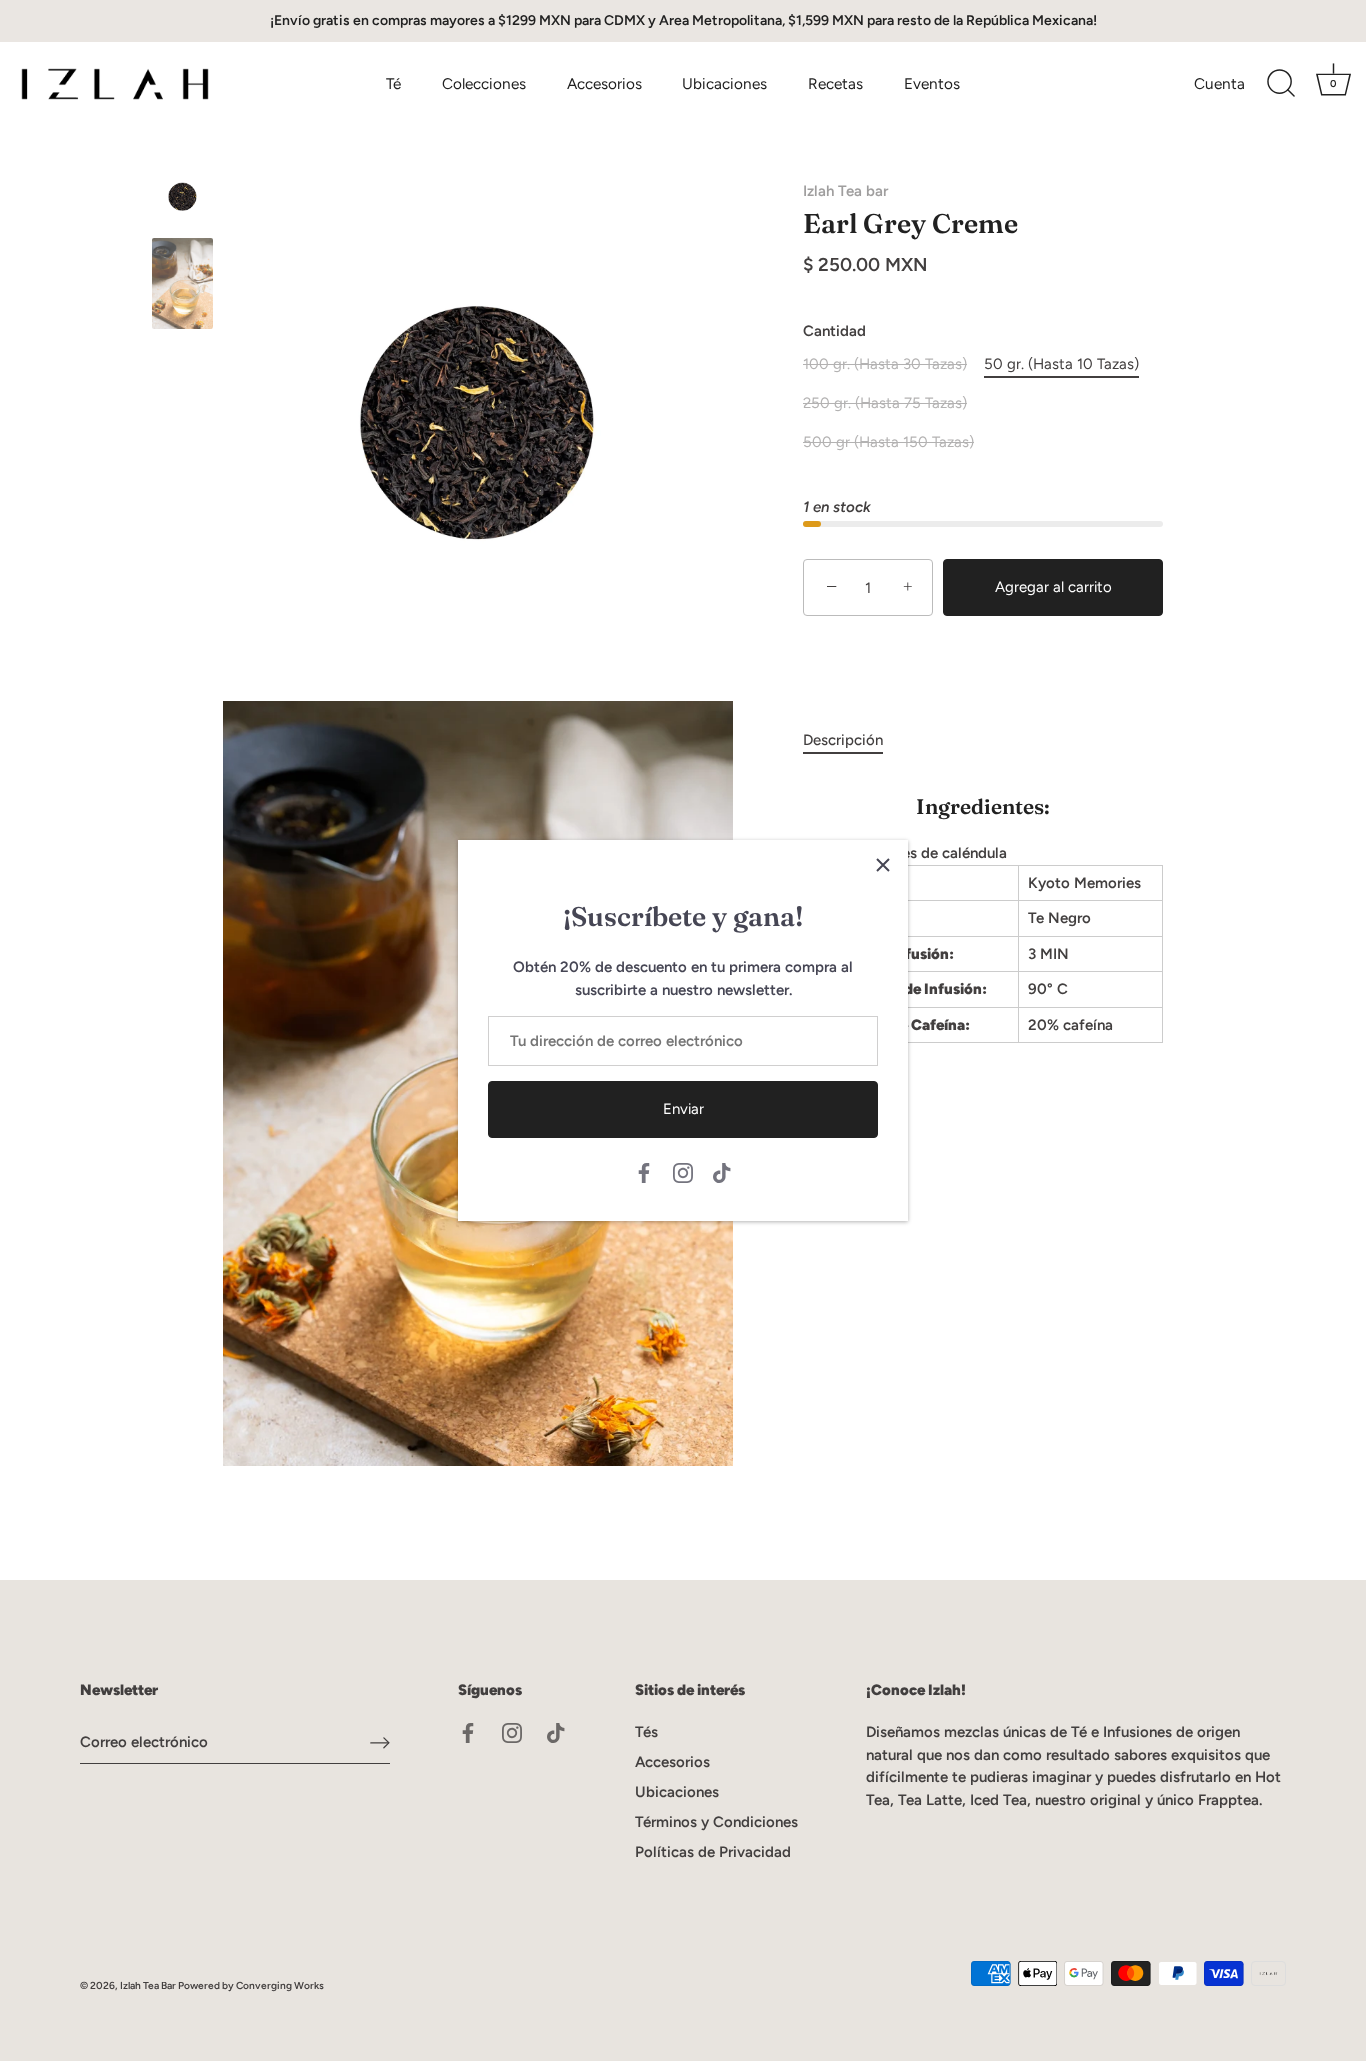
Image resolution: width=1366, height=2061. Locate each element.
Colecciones (484, 83)
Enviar (683, 1109)
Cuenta (1219, 83)
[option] (182, 200)
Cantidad (834, 331)
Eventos (932, 83)
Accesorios (604, 83)
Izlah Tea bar (845, 191)
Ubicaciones (724, 83)
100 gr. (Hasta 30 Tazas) (885, 364)
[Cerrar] (883, 865)
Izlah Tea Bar (148, 1985)
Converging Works (280, 1985)
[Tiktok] (722, 1172)
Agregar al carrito (1053, 587)
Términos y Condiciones (716, 1822)
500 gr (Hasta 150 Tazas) (888, 442)
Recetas (835, 83)
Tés (646, 1732)
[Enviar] (380, 1742)
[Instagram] (683, 1172)
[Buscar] (1281, 84)
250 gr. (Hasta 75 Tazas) (885, 403)
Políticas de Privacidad (713, 1852)
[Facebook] (644, 1172)
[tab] (853, 740)
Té (393, 83)
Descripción (843, 740)
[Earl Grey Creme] (182, 196)
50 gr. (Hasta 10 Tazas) (1061, 364)
